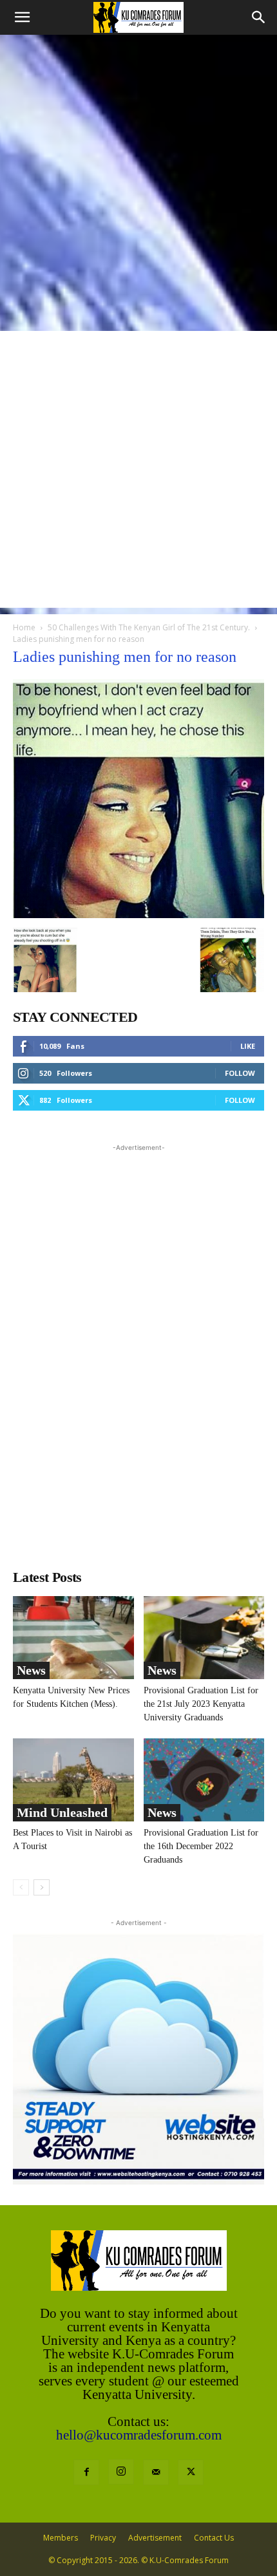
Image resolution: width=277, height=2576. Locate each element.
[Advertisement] (138, 180)
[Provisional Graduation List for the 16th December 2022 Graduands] (204, 1780)
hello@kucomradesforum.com (139, 2435)
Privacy (103, 2538)
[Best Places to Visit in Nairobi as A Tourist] (73, 1780)
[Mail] (156, 2472)
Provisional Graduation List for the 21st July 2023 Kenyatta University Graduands (201, 1704)
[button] (22, 17)
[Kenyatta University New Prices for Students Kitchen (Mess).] (73, 1638)
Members (61, 2538)
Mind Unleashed (62, 1812)
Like (248, 1046)
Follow (240, 1073)
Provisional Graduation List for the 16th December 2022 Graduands (201, 1846)
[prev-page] (21, 1887)
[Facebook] (86, 2472)
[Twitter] (191, 2472)
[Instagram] (121, 2472)
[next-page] (42, 1887)
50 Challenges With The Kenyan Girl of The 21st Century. (149, 627)
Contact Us (214, 2538)
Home (24, 627)
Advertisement (155, 2538)
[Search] (259, 17)
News (31, 1670)
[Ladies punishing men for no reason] (138, 915)
